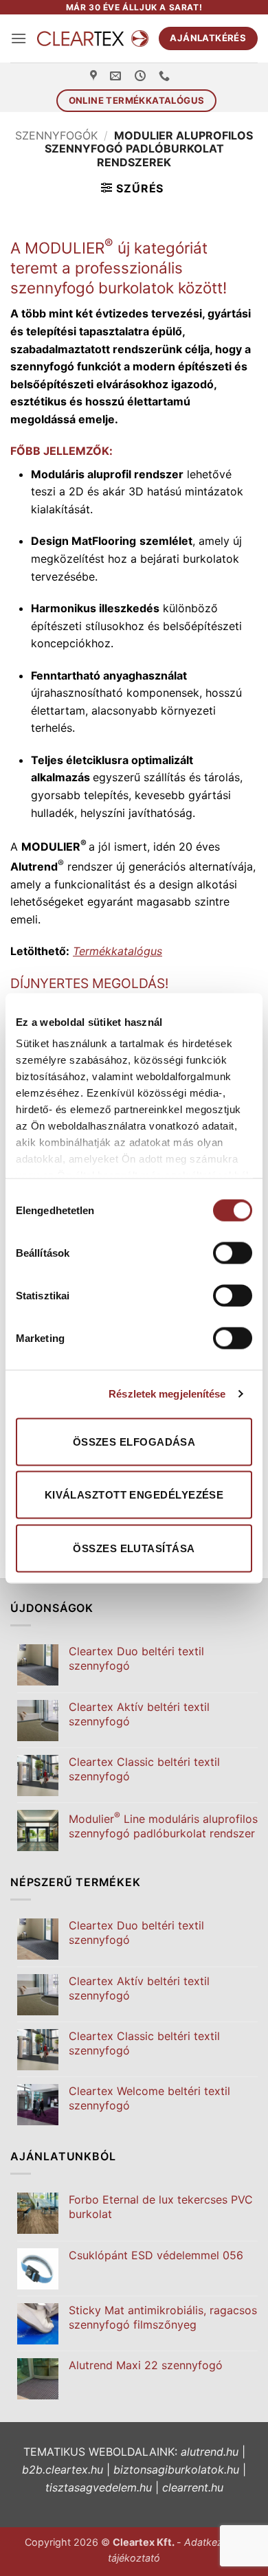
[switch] (233, 1253)
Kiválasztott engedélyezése (134, 1495)
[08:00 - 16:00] (142, 76)
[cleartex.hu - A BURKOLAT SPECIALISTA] (92, 39)
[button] (19, 38)
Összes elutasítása (134, 1548)
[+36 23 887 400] (166, 76)
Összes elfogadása (134, 1441)
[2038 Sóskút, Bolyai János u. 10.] (95, 76)
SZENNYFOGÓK (56, 135)
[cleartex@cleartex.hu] (117, 76)
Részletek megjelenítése (167, 1394)
